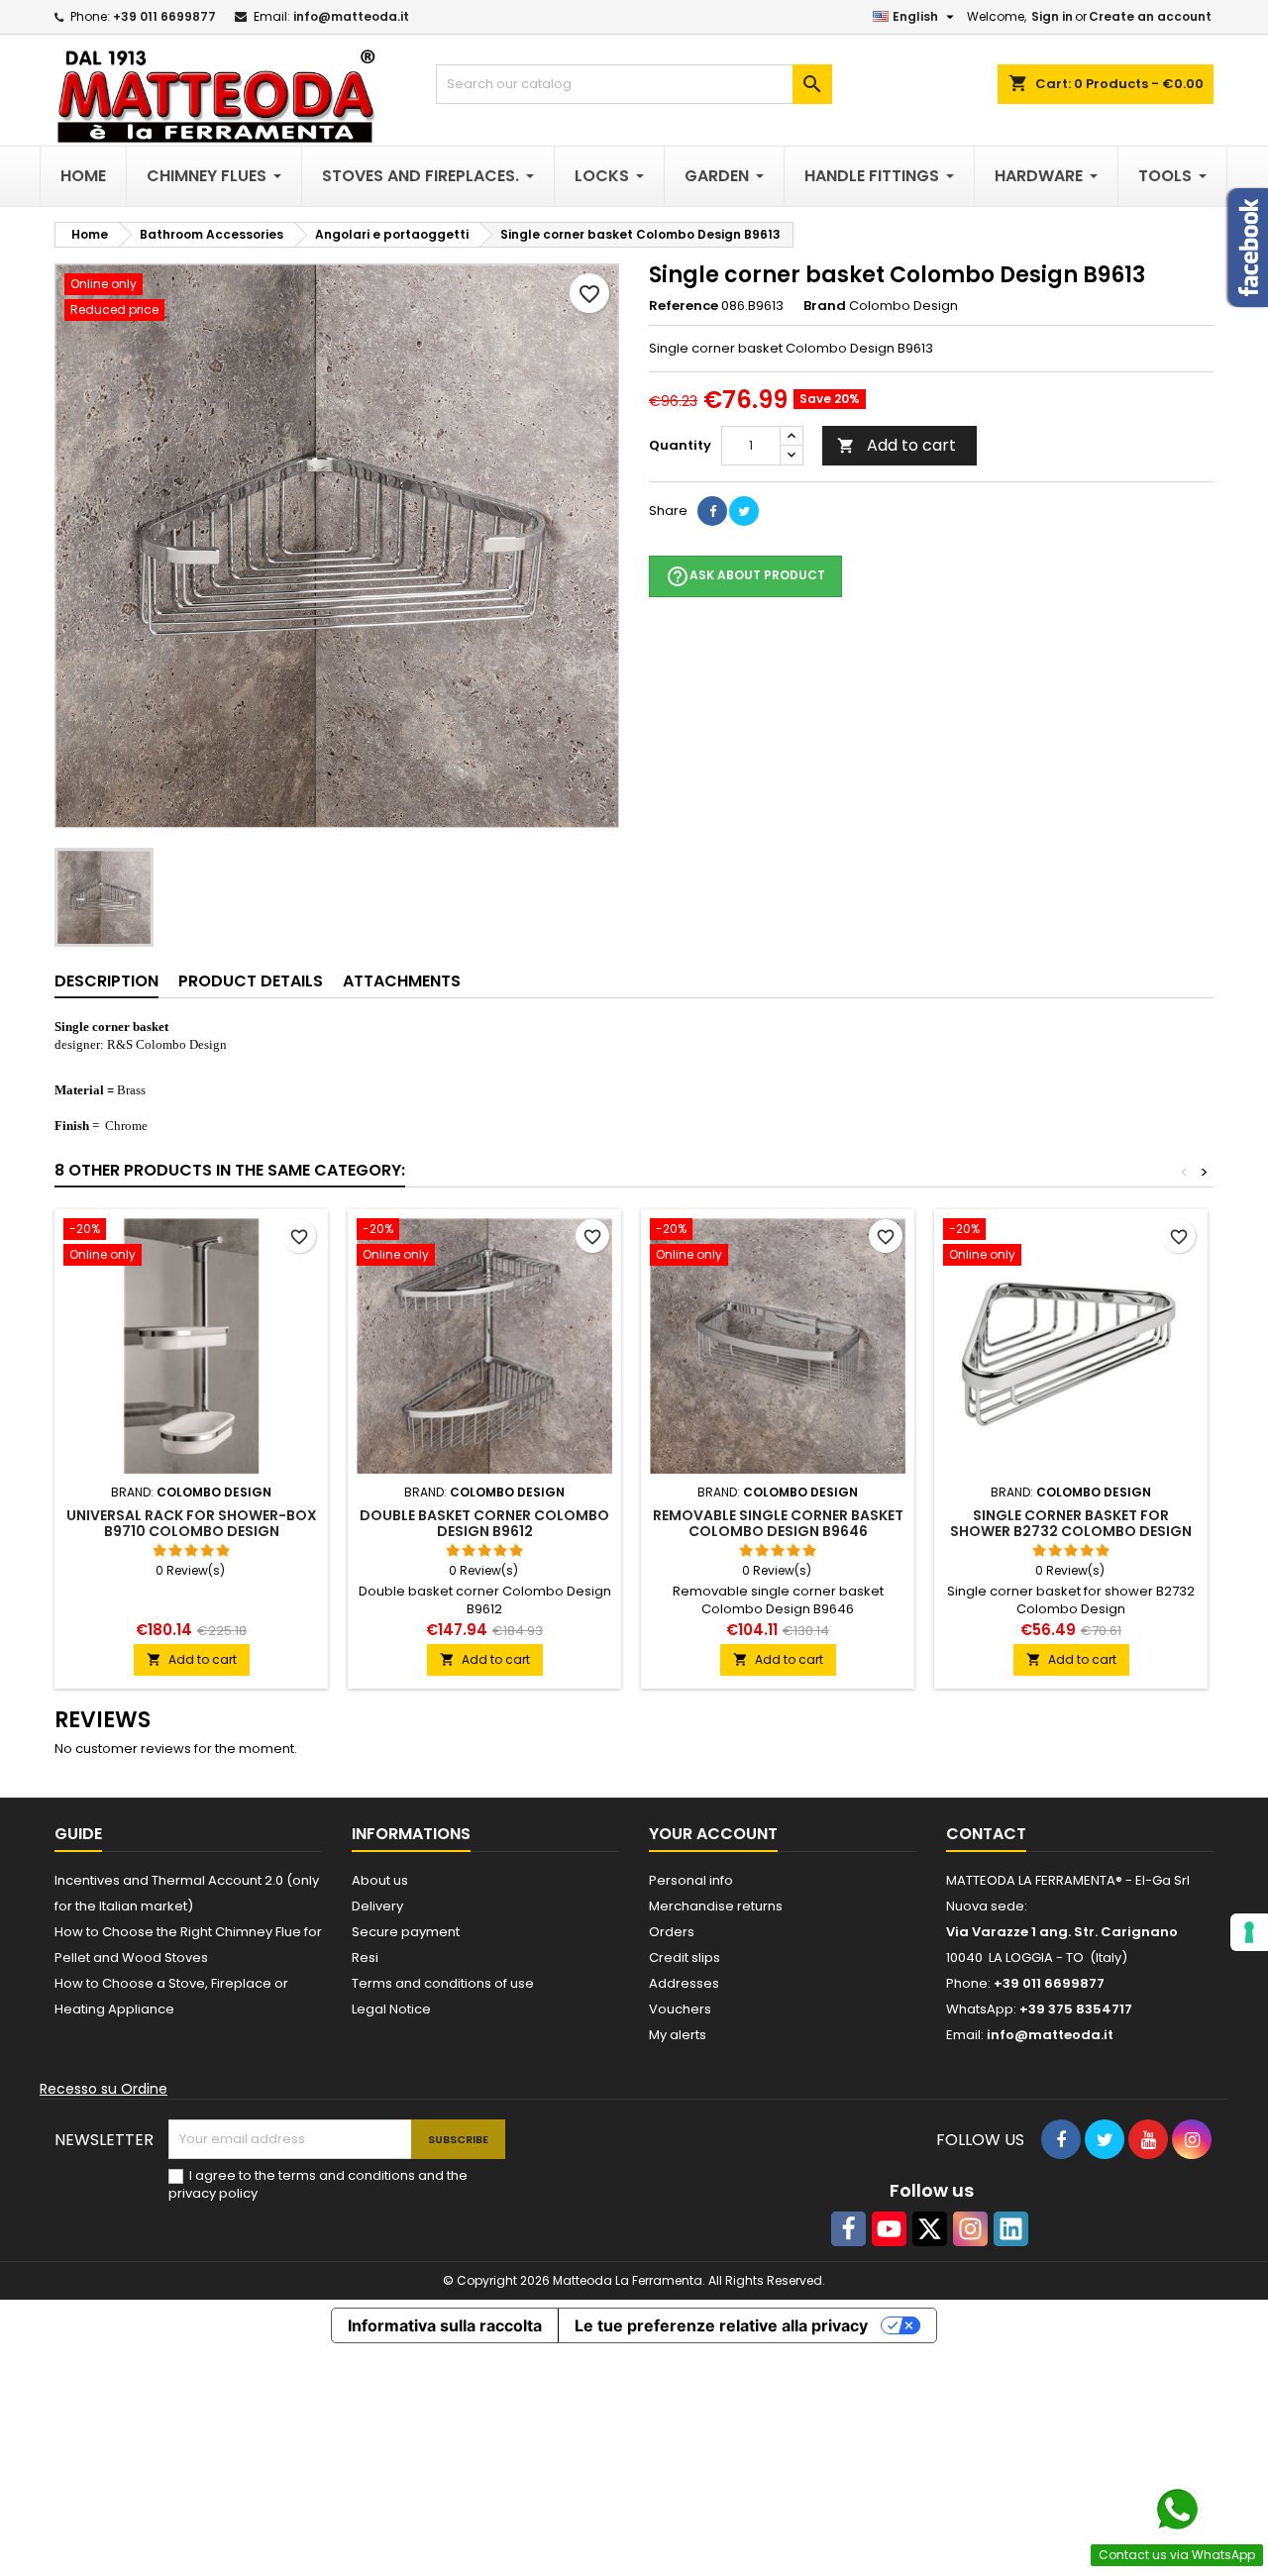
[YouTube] (889, 2229)
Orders (672, 1932)
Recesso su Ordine (104, 2089)
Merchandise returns (716, 1906)
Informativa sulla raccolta (445, 2325)
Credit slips (685, 1958)
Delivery (377, 1906)
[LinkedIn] (1011, 2229)
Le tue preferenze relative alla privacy (721, 2325)
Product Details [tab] (251, 981)
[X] (930, 2229)
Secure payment (406, 1932)
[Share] (712, 511)
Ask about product (745, 576)
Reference (684, 306)
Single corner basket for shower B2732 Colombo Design (1071, 1523)
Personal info (691, 1880)
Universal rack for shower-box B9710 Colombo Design (192, 1523)
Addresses (684, 1983)
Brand (825, 306)
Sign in (1052, 16)
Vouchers (680, 2009)
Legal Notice (391, 2009)
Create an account (1150, 16)
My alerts (678, 2035)
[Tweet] (744, 511)
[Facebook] (848, 2229)
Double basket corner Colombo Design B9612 (484, 1523)
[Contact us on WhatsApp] (1177, 2510)
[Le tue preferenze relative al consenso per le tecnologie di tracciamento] (1249, 1932)
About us (380, 1880)
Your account (713, 1834)
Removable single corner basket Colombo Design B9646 (778, 1523)
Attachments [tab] (402, 981)
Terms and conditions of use (443, 1983)
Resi (365, 1958)
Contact (986, 1834)
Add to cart (897, 445)
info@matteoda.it (351, 16)
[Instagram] (970, 2229)
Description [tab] (106, 981)
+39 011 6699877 (164, 16)
